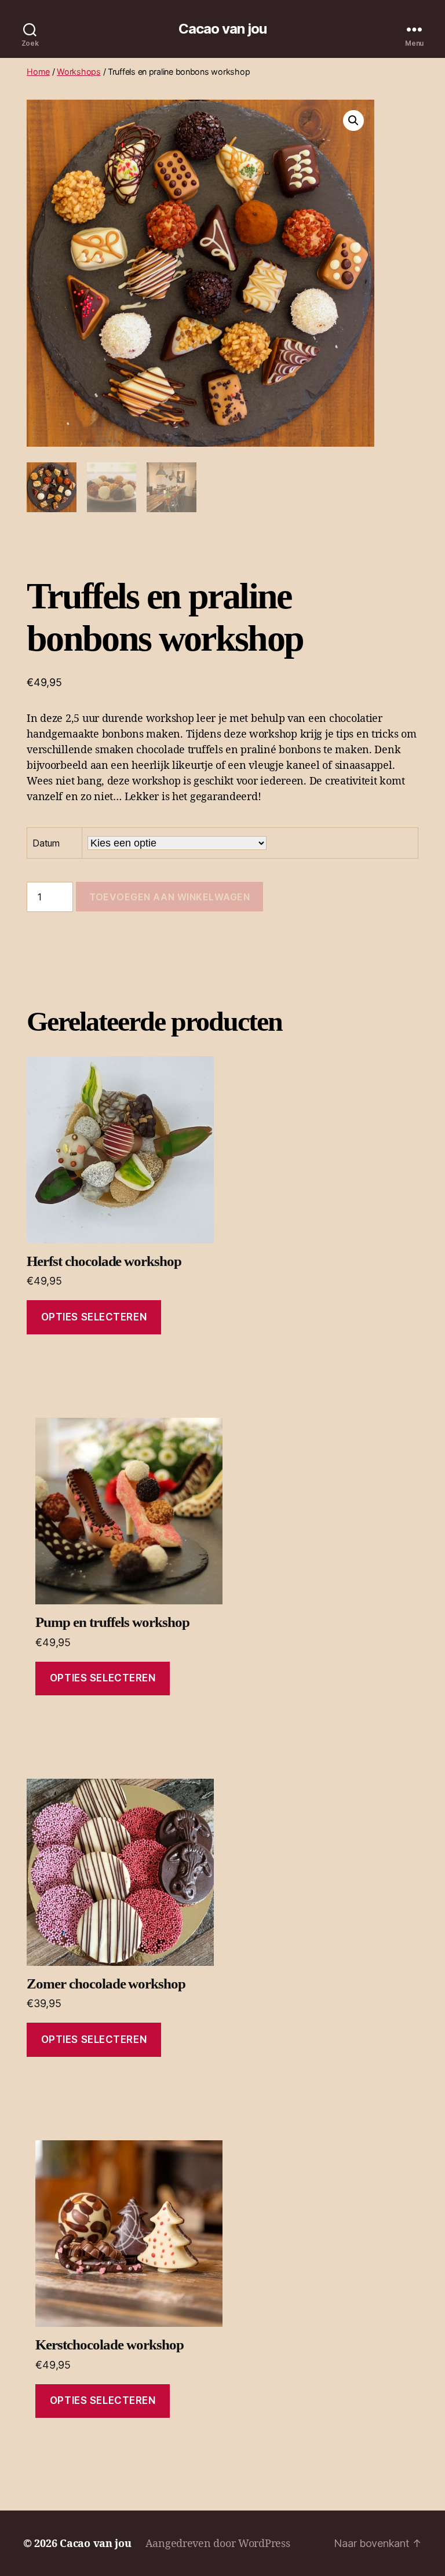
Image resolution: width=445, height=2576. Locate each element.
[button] (353, 121)
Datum (46, 843)
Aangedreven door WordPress (218, 2543)
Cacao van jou (222, 29)
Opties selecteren (94, 1317)
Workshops (79, 72)
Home (38, 72)
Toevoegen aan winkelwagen (169, 897)
